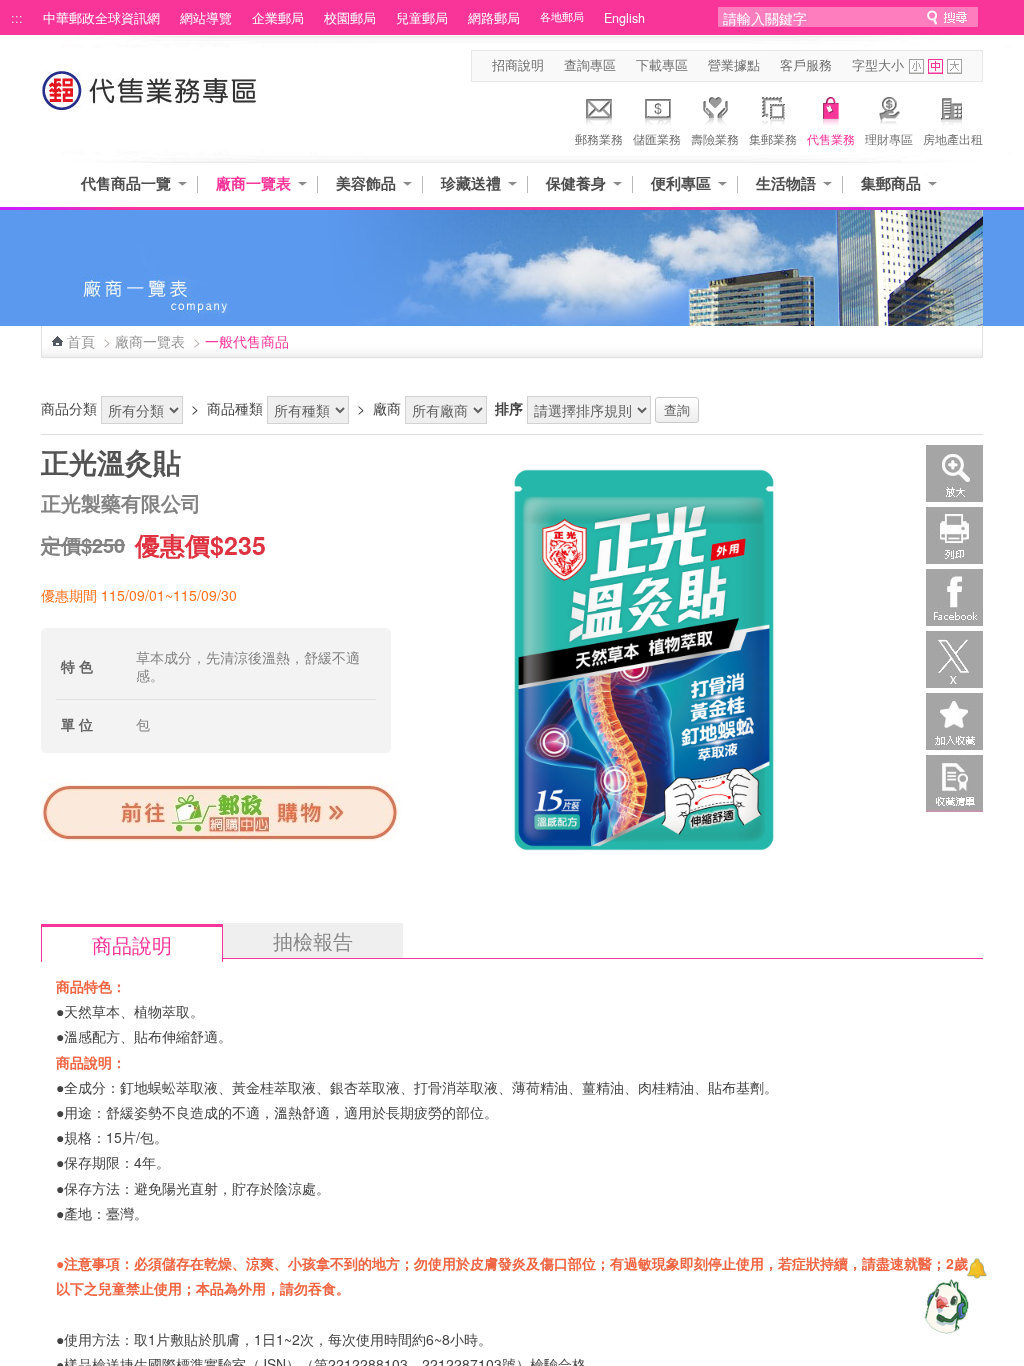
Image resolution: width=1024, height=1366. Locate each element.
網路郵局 (494, 18)
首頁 (81, 341)
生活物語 (786, 183)
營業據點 (734, 65)
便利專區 (681, 183)
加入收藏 (954, 721)
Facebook (954, 597)
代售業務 (831, 138)
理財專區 (889, 138)
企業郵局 (278, 18)
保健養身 (576, 183)
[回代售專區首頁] (150, 100)
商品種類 (235, 408)
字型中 (935, 66)
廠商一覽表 (253, 183)
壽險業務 (715, 138)
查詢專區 (590, 65)
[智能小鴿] (944, 1306)
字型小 (916, 66)
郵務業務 (599, 138)
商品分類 (69, 408)
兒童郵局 (422, 18)
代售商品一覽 (126, 183)
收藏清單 (954, 783)
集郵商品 (891, 183)
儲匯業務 (657, 138)
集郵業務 (773, 138)
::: (17, 18)
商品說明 (132, 944)
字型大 (954, 66)
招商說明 (518, 65)
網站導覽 (206, 18)
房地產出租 (953, 138)
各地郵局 (562, 16)
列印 (954, 535)
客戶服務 (806, 65)
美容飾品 (366, 183)
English (624, 18)
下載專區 (662, 65)
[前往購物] (221, 838)
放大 (954, 473)
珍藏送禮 (471, 183)
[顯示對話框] (976, 1268)
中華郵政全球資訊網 (101, 18)
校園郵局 (350, 18)
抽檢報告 (313, 940)
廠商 (387, 408)
